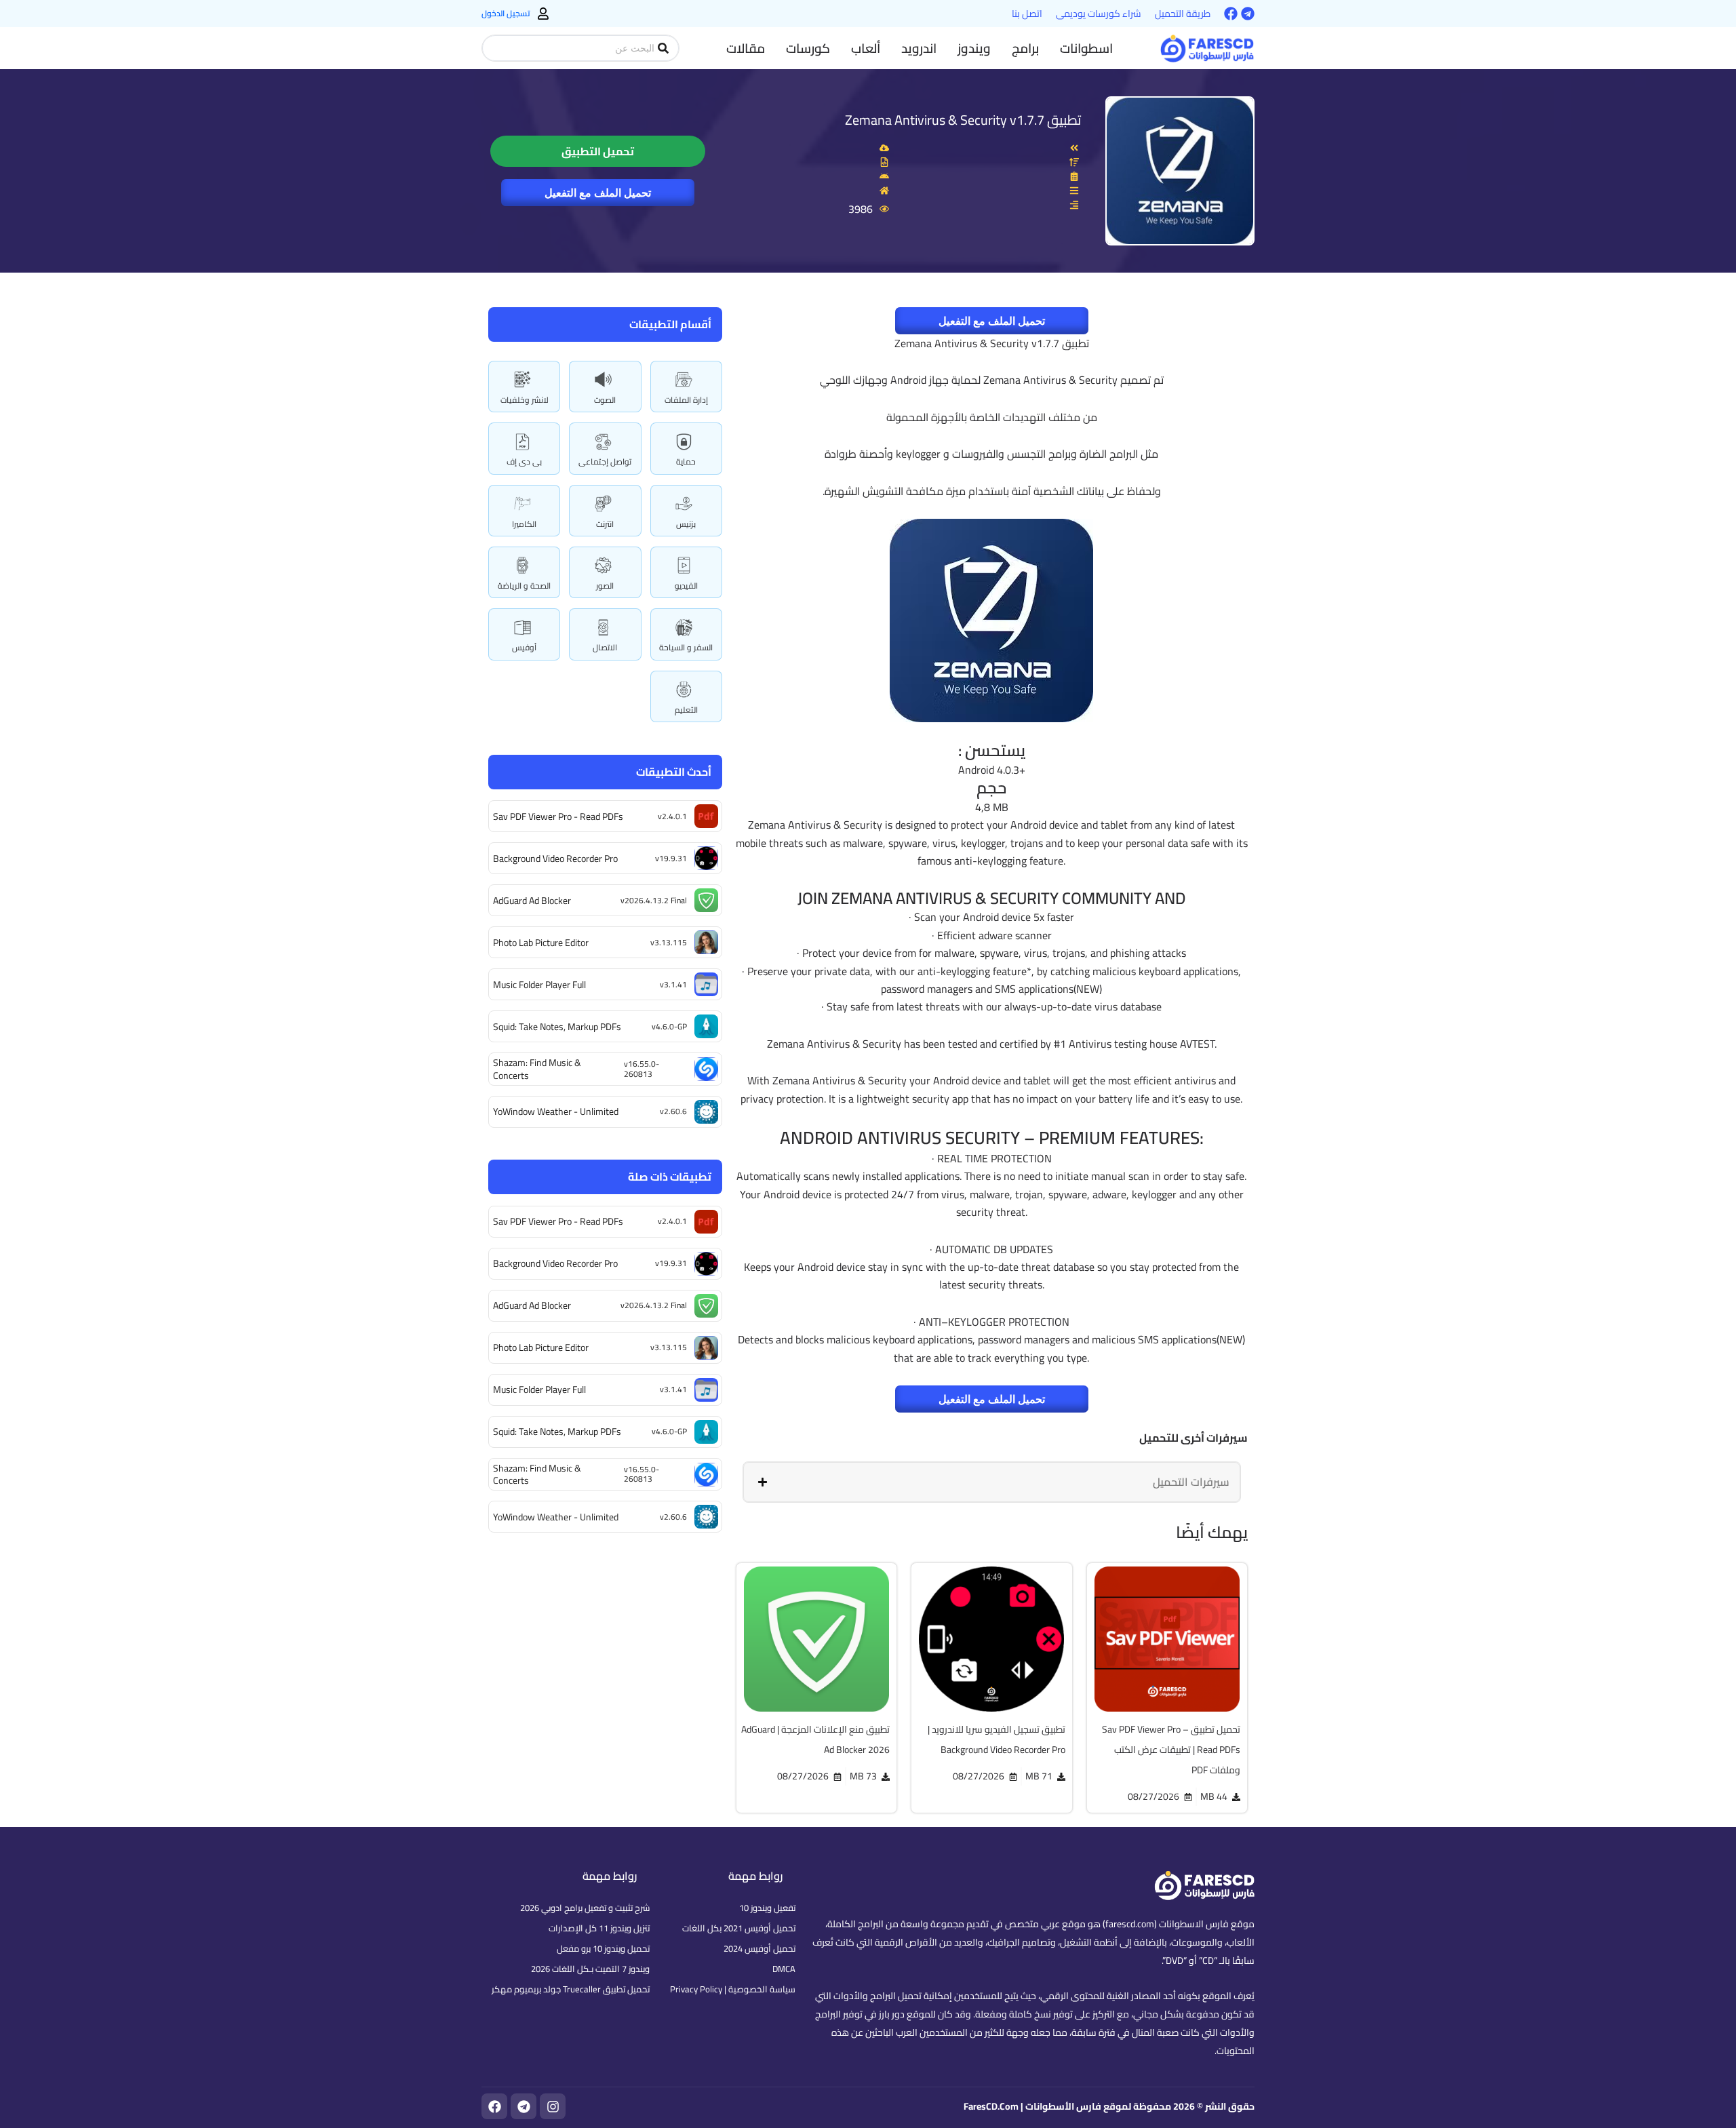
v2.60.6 (673, 1111)
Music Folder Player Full (539, 985)
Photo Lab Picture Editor (541, 943)
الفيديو (686, 586)
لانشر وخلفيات (525, 400)
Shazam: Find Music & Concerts (537, 1069)
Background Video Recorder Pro (555, 859)
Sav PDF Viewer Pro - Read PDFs (558, 816)
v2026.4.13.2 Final (654, 900)
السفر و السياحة (686, 647)
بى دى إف (524, 461)
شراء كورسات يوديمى (1099, 14)
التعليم (686, 710)
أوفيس (524, 647)
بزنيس (686, 524)
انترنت (605, 524)
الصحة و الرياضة (524, 586)
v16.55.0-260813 (642, 1068)
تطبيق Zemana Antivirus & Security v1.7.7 (963, 120)
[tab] (992, 1482)
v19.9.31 (671, 858)
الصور (605, 586)
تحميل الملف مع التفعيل (598, 193)
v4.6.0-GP (669, 1026)
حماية (686, 461)
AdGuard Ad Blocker (532, 901)
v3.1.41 (673, 984)
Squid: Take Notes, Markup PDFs (557, 1027)
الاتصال (605, 647)
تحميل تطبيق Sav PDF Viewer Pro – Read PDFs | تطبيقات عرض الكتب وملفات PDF (1171, 1750)
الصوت (605, 400)
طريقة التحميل (1183, 14)
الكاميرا (524, 524)
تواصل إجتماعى (605, 461)
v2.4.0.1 (672, 816)
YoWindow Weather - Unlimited (556, 1111)
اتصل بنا (1027, 14)
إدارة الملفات (686, 400)
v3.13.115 (669, 942)
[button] (1086, 48)
